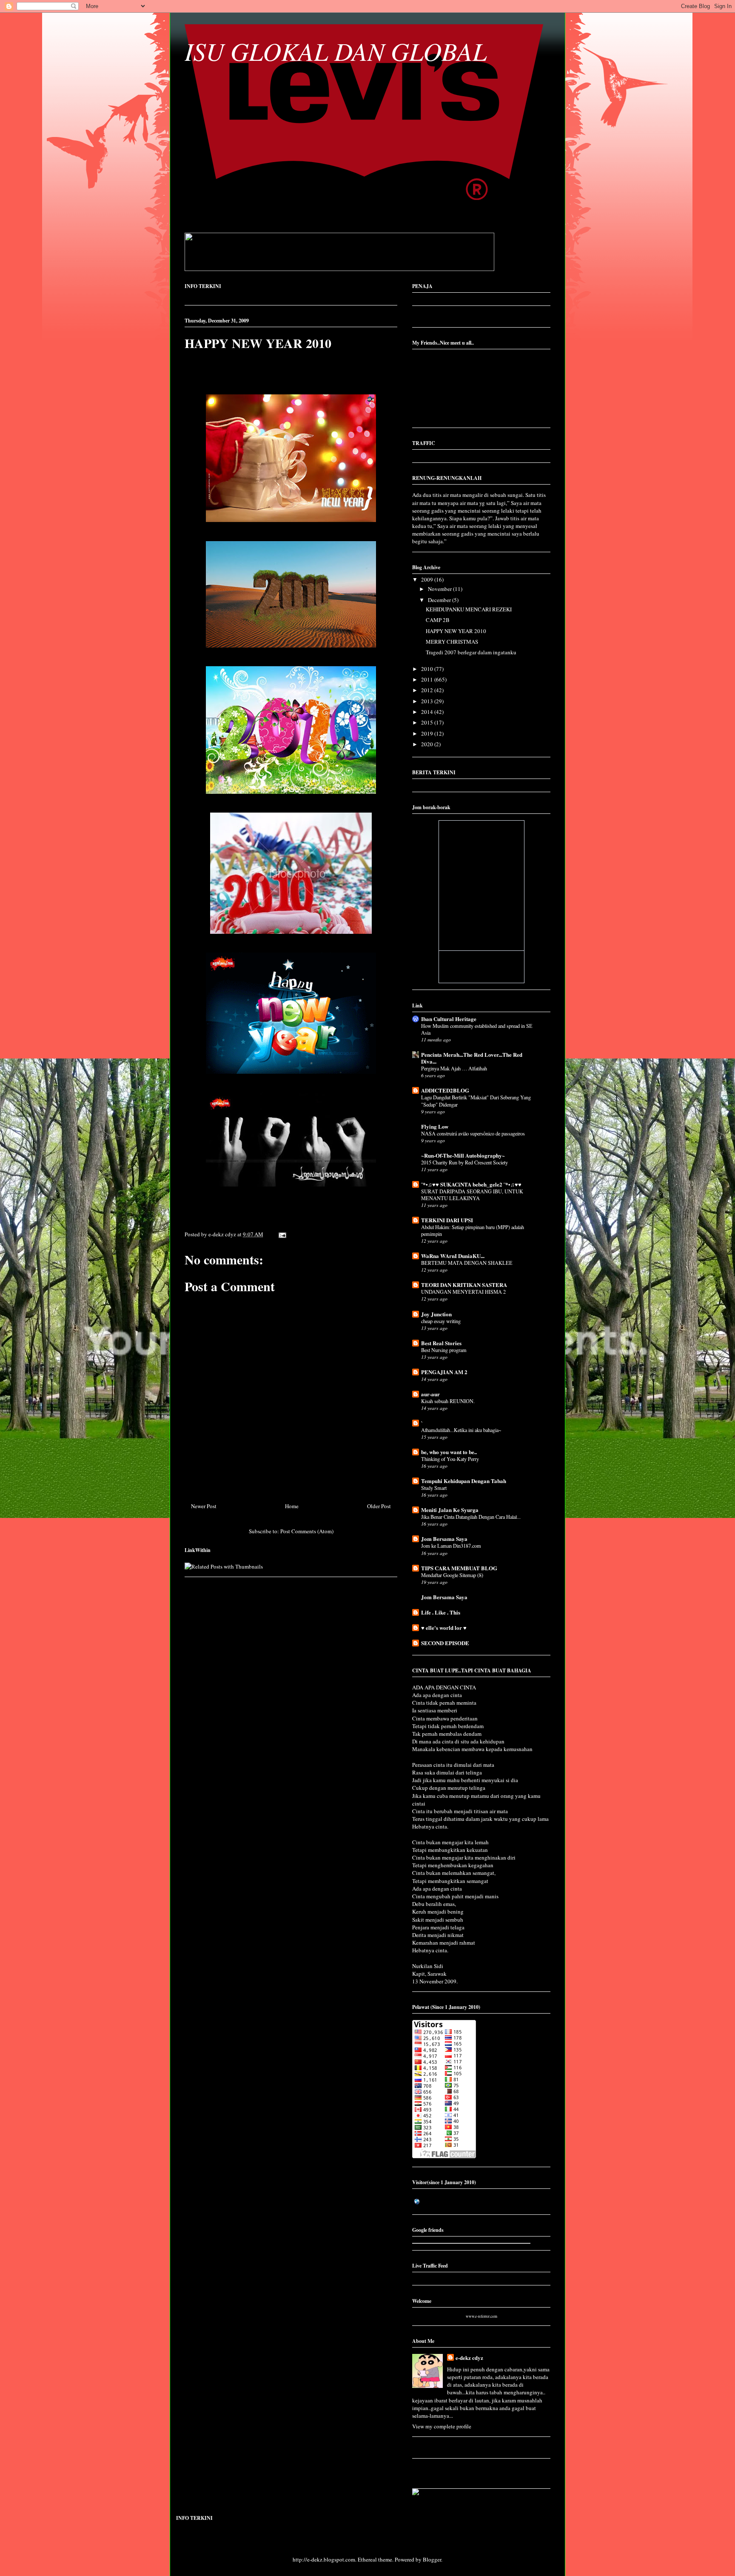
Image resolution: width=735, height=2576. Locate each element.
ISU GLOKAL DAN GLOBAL (336, 51)
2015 (428, 722)
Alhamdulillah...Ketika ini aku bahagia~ (461, 1430)
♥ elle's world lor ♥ (444, 1627)
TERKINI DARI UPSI (447, 1220)
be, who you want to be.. (449, 1452)
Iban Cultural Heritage (449, 1019)
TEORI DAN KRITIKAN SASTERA (464, 1285)
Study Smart (434, 1488)
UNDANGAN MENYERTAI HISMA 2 (463, 1292)
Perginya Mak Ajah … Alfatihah (454, 1068)
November (440, 589)
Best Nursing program (444, 1350)
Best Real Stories (441, 1343)
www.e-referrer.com (481, 2316)
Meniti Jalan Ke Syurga (450, 1510)
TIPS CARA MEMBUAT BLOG (459, 1568)
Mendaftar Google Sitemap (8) (452, 1575)
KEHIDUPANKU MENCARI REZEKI (469, 609)
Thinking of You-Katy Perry (450, 1459)
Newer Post (204, 1506)
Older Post (379, 1506)
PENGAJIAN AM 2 (444, 1372)
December (440, 600)
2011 (428, 679)
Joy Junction (436, 1314)
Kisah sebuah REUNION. (448, 1401)
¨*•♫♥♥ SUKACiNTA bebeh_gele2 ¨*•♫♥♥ (471, 1184)
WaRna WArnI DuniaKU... (453, 1256)
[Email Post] (281, 1234)
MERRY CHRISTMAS (452, 642)
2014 (428, 712)
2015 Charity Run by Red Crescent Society (464, 1162)
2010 (428, 669)
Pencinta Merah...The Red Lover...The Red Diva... (472, 1058)
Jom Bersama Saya (444, 1539)
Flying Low (435, 1126)
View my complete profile (442, 2426)
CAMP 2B (438, 620)
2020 (428, 744)
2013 (428, 701)
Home (292, 1506)
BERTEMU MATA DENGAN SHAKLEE (467, 1263)
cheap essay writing (441, 1321)
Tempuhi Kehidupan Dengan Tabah (464, 1481)
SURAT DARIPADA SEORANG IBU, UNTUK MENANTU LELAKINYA (472, 1195)
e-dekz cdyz (469, 2358)
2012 (428, 690)
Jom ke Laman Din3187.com (451, 1546)
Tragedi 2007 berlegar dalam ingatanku (471, 652)
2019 (428, 733)
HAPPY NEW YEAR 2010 (258, 343)
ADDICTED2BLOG (445, 1090)
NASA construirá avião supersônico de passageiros (473, 1133)
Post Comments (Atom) (307, 1531)
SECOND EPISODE (445, 1643)
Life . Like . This (441, 1612)
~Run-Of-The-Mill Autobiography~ (463, 1155)
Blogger (432, 2559)
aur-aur (430, 1394)
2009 (428, 579)
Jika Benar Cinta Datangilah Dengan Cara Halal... (471, 1517)
